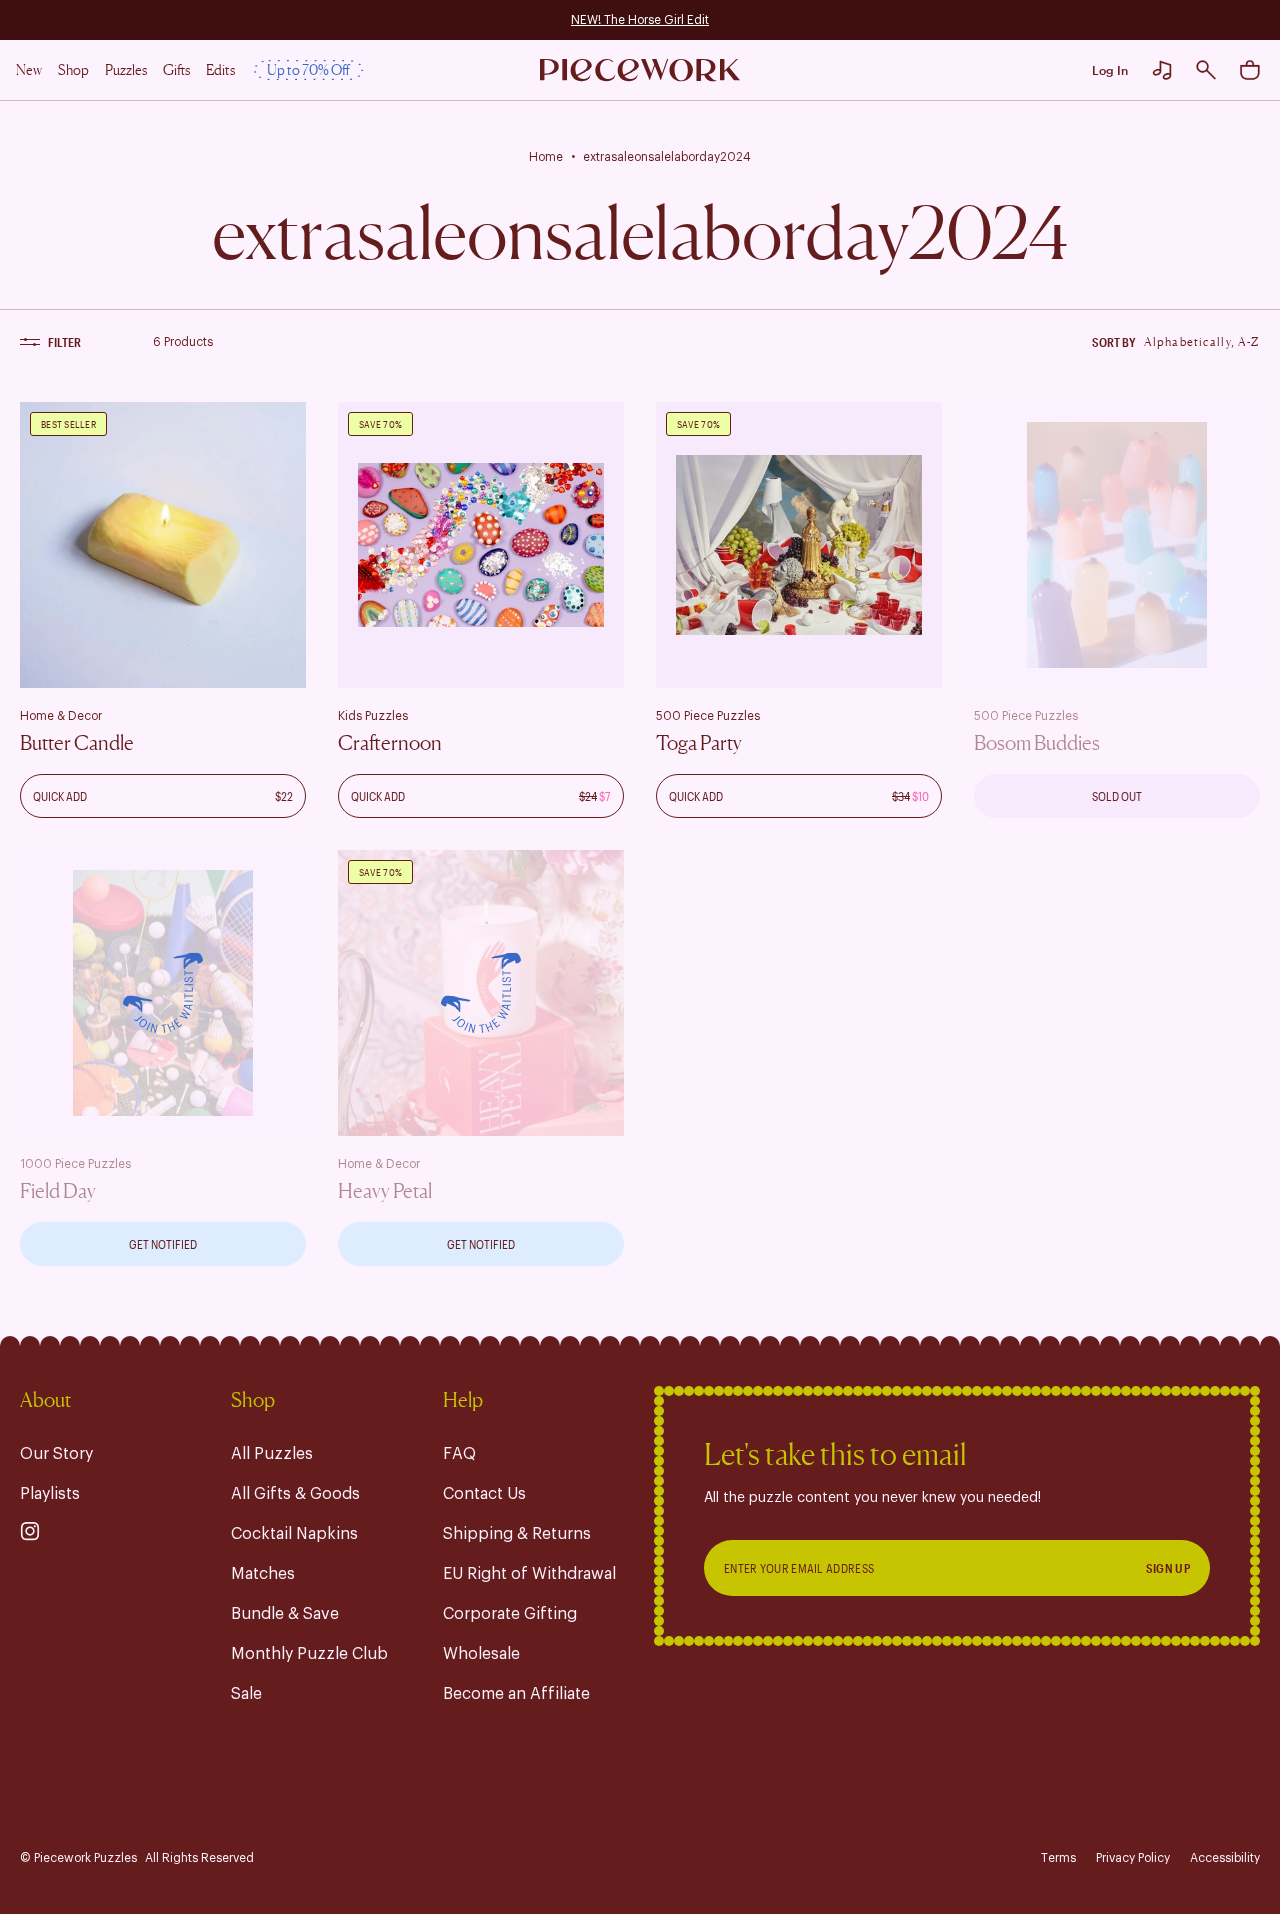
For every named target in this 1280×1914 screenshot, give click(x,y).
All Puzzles (272, 1454)
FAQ (459, 1454)
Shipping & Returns (517, 1534)
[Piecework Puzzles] (640, 70)
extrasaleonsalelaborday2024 (667, 157)
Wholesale (481, 1654)
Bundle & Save (285, 1614)
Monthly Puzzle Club (309, 1654)
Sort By (1114, 342)
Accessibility (1225, 1858)
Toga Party (699, 743)
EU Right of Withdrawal (529, 1574)
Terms (1058, 1858)
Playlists (50, 1494)
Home (546, 157)
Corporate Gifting (510, 1614)
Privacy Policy (1133, 1858)
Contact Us (484, 1494)
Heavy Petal (385, 1191)
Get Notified (163, 1244)
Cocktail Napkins (294, 1534)
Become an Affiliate (516, 1694)
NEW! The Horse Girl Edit (640, 20)
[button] (1206, 70)
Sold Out (1117, 796)
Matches (263, 1574)
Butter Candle (77, 743)
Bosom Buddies (1037, 743)
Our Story (56, 1454)
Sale (246, 1694)
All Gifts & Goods (295, 1494)
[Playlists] (1162, 70)
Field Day (58, 1191)
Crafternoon (390, 743)
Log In (1110, 70)
